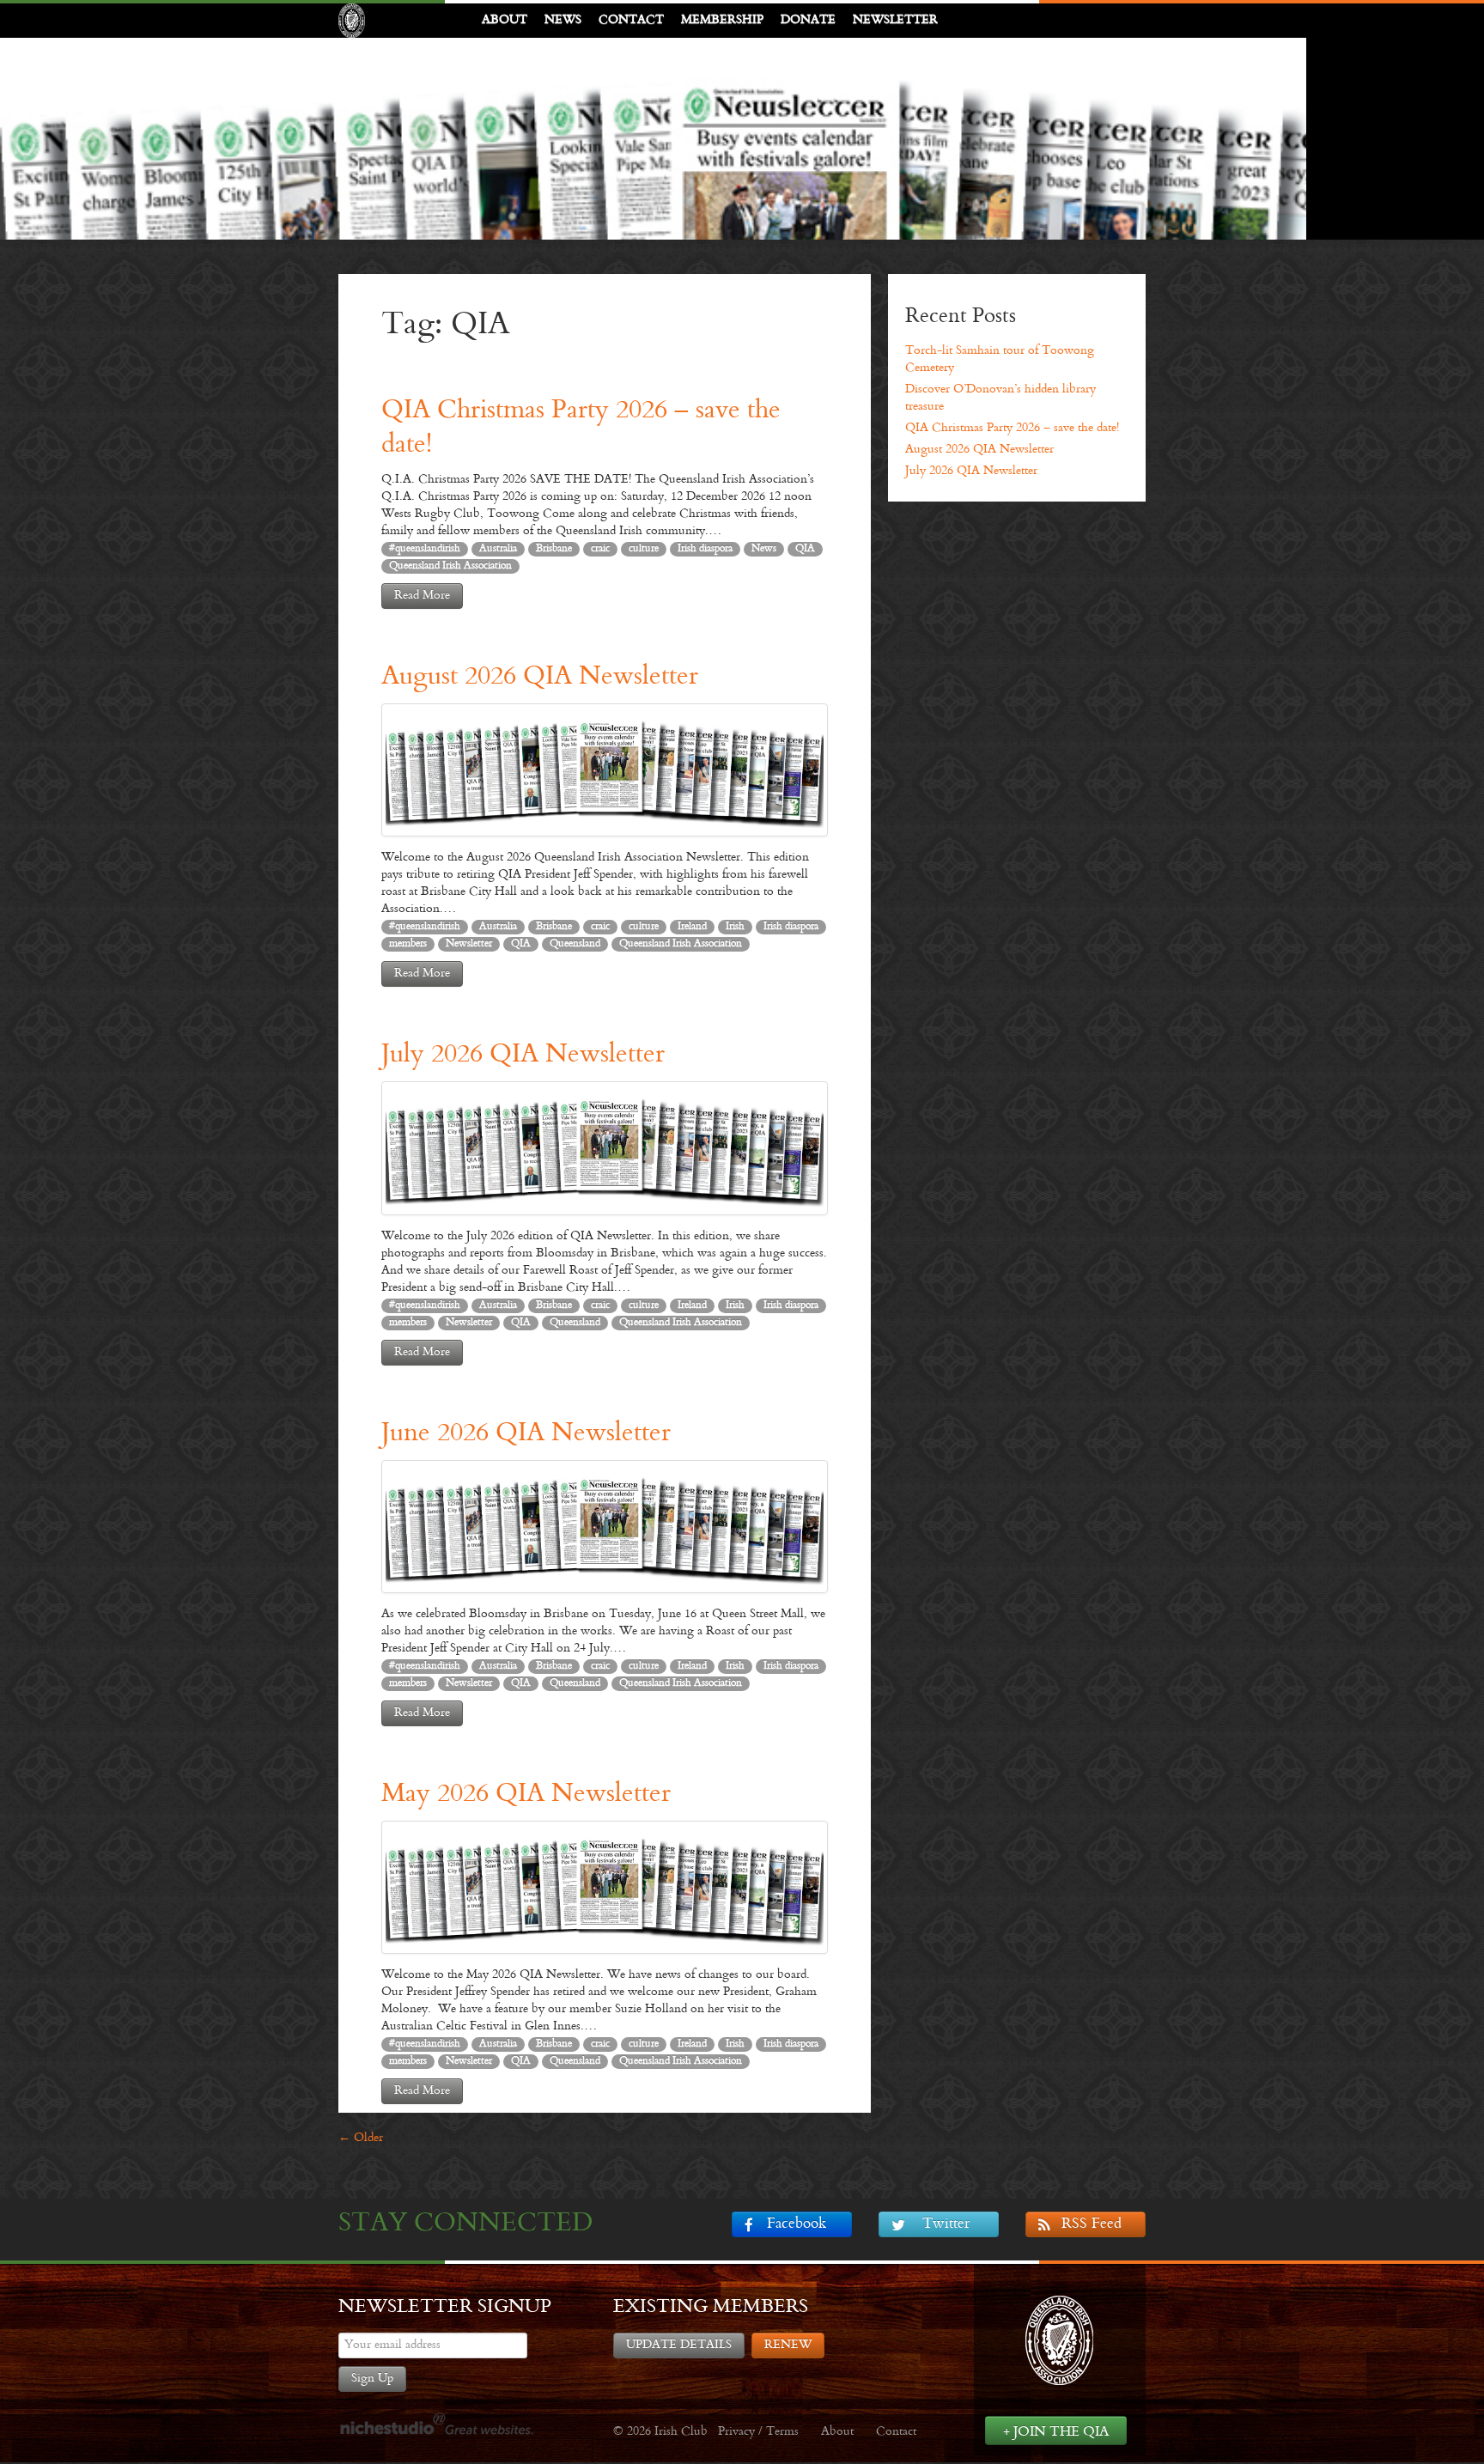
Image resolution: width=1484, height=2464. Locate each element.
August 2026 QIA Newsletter (540, 677)
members (408, 944)
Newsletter (895, 20)
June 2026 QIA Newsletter (526, 1434)
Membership (722, 20)
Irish (735, 927)
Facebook (797, 2224)
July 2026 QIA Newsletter (523, 1055)
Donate (808, 20)
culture (644, 549)
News (563, 20)
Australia (498, 549)
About (505, 20)
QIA (805, 549)
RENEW (788, 2345)
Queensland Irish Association (450, 566)
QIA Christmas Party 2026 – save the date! (1012, 428)
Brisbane (554, 549)
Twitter (946, 2224)
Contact (631, 20)
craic (600, 549)
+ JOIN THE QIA (1056, 2432)
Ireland (692, 927)
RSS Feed (1092, 2224)
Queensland (575, 944)
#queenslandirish (425, 549)
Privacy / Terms (758, 2432)
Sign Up (372, 2379)
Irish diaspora (705, 549)
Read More (422, 596)
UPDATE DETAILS (679, 2345)
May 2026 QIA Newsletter (526, 1795)
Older (361, 2138)
